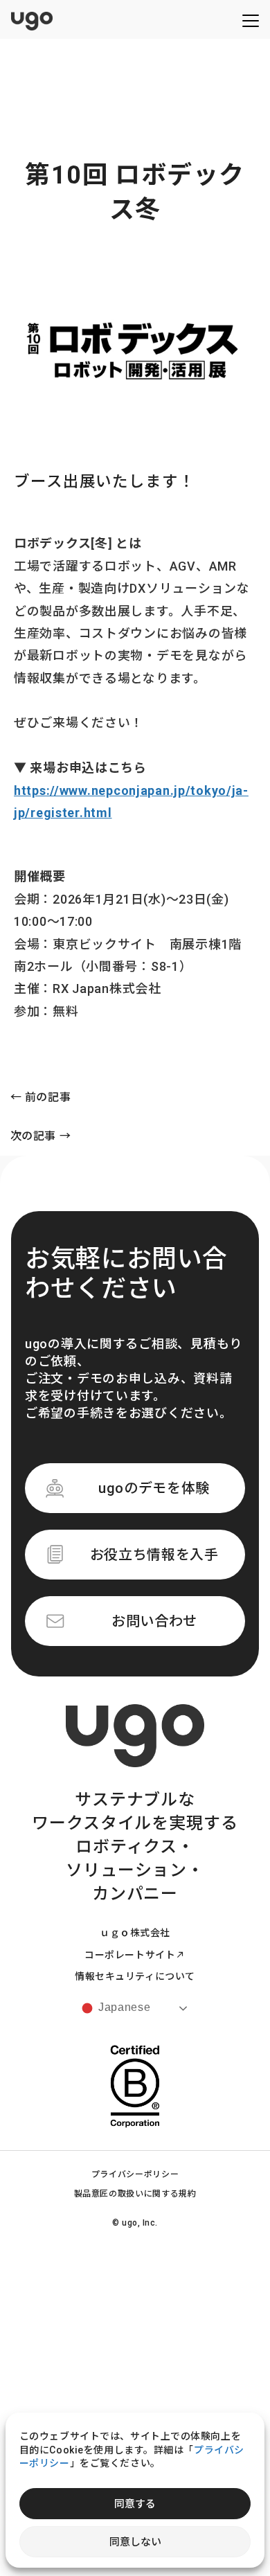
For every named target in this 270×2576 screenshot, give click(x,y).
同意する (135, 2504)
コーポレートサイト (130, 1955)
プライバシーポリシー (135, 2174)
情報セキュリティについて (135, 1976)
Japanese (123, 2007)
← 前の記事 (41, 1098)
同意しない (135, 2542)
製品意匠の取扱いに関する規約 (135, 2194)
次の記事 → (41, 1137)
